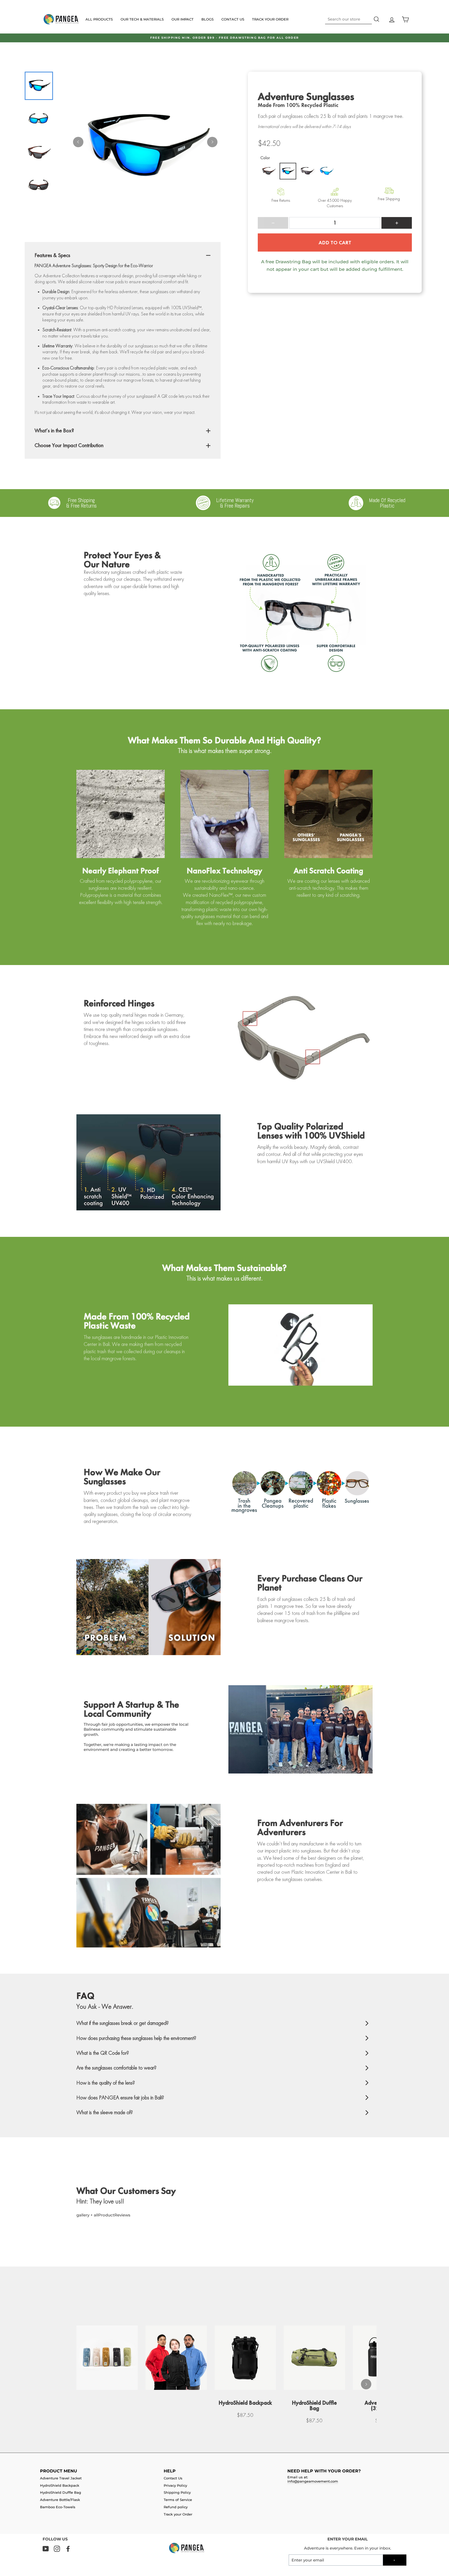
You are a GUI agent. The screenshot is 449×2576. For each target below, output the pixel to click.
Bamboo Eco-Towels (58, 2507)
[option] (224, 38)
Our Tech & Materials (142, 19)
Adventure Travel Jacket (61, 2478)
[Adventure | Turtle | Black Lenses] (269, 171)
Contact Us (233, 19)
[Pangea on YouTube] (46, 2549)
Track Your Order (270, 19)
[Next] (212, 142)
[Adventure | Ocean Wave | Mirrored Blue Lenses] (326, 171)
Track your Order (178, 2514)
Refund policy (176, 2507)
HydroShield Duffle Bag (61, 2493)
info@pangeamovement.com (313, 2481)
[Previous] (78, 142)
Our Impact (183, 19)
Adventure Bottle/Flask (60, 2500)
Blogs (207, 19)
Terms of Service (178, 2500)
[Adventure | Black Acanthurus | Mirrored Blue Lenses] (288, 171)
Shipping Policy (177, 2493)
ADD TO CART (335, 242)
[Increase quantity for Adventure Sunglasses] (397, 223)
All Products (99, 19)
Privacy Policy (175, 2486)
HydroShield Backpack (60, 2486)
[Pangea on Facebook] (68, 2549)
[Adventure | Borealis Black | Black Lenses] (307, 171)
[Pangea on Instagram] (57, 2549)
